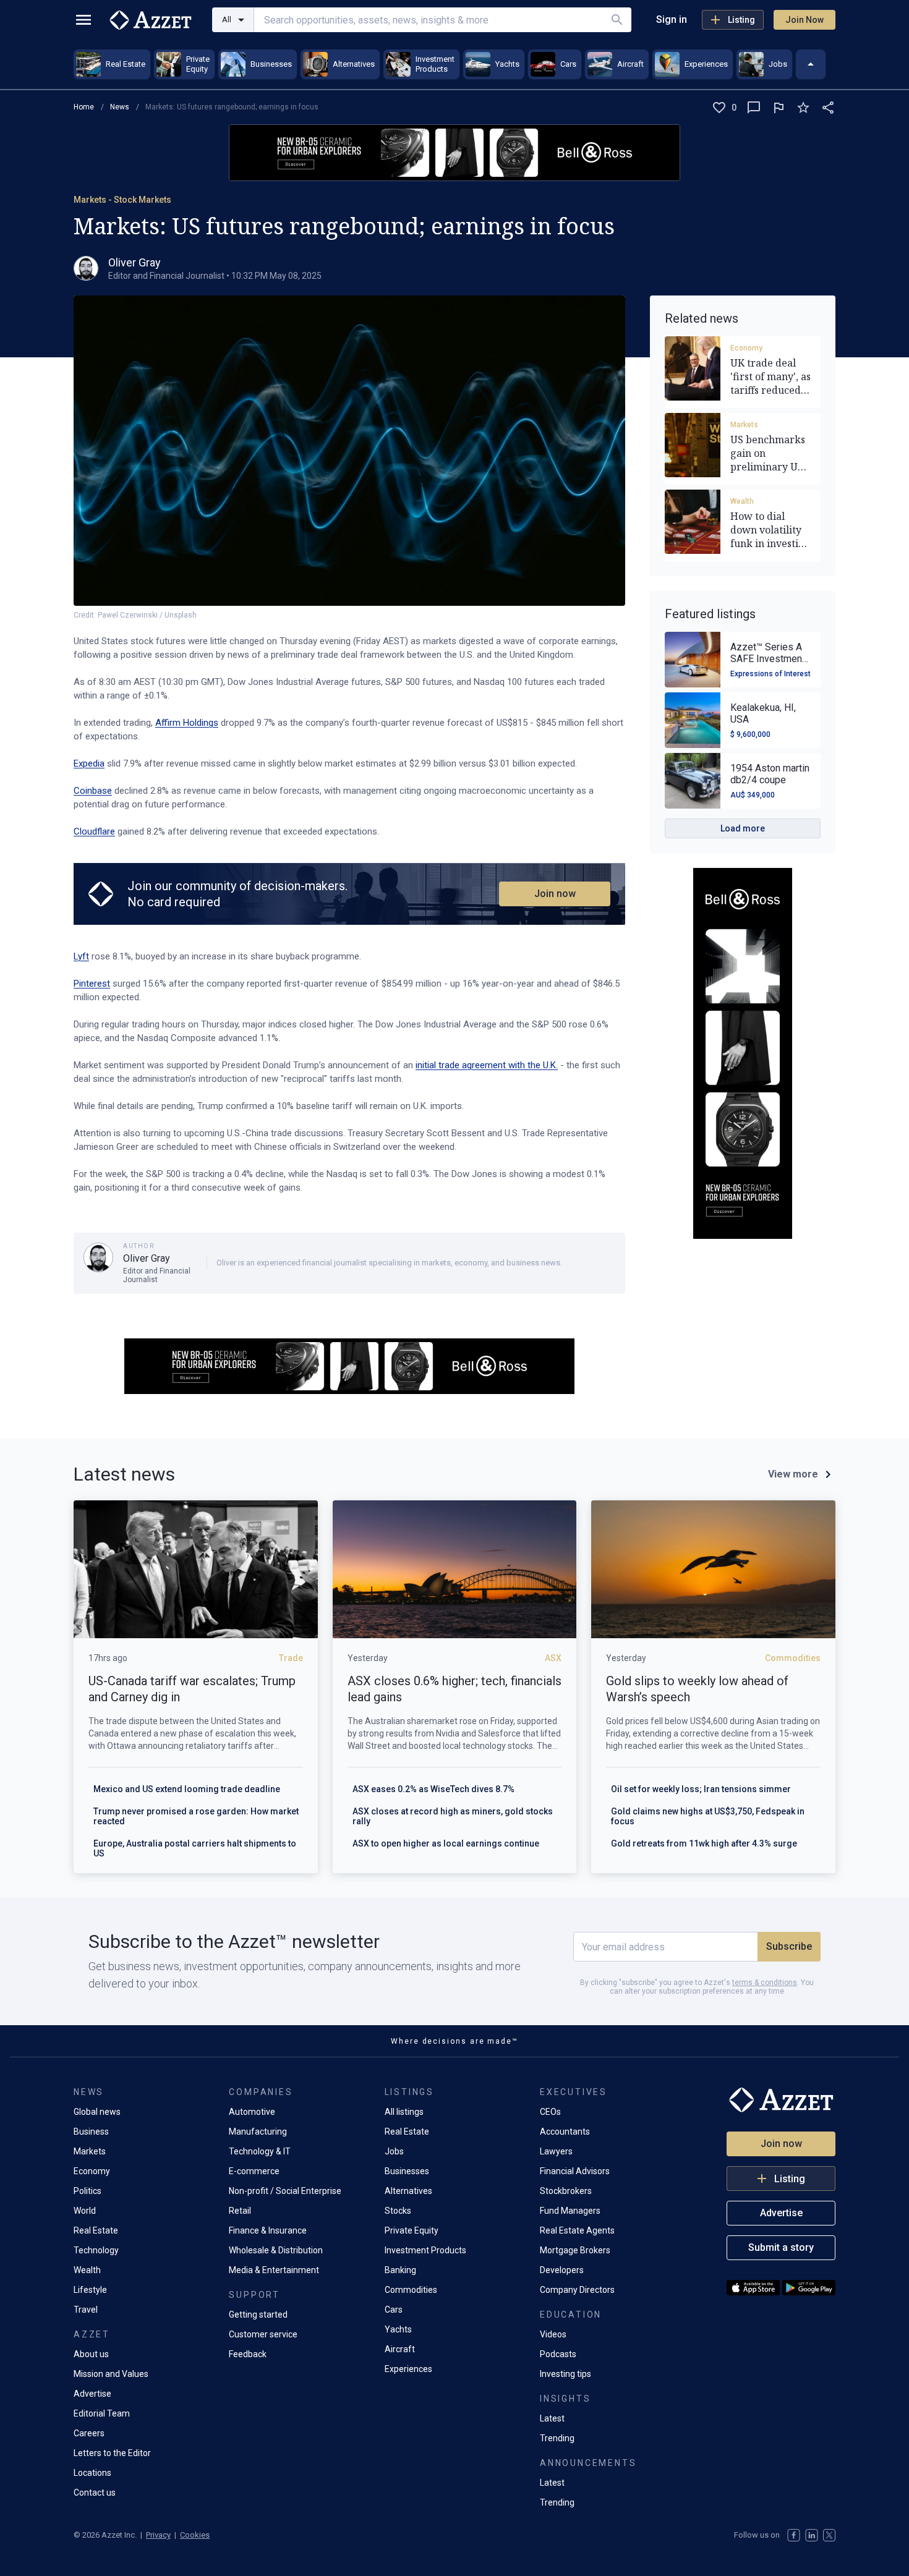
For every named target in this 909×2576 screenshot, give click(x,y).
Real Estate (96, 2230)
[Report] (779, 108)
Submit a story (781, 2247)
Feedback (248, 2354)
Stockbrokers (566, 2191)
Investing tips (565, 2374)
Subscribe (789, 1946)
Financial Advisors (575, 2171)
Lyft (81, 956)
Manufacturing (258, 2132)
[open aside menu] (83, 20)
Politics (87, 2191)
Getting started (258, 2315)
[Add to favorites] (803, 108)
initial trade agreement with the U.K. (487, 1065)
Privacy (158, 2535)
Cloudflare (94, 831)
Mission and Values (111, 2374)
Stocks (398, 2211)
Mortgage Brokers (575, 2250)
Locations (92, 2473)
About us (91, 2354)
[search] (617, 20)
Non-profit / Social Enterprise (285, 2191)
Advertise (92, 2394)
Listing (741, 20)
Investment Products (425, 2250)
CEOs (550, 2112)
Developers (562, 2270)
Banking (400, 2270)
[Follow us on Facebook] (794, 2535)
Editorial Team (102, 2413)
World (85, 2211)
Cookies (195, 2535)
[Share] (828, 108)
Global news (97, 2112)
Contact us (95, 2493)
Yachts (398, 2329)
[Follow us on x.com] (829, 2535)
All (227, 19)
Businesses (407, 2171)
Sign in (672, 19)
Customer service (263, 2334)
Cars (394, 2310)
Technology (96, 2250)
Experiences (408, 2369)
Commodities (411, 2290)
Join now (555, 894)
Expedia (89, 763)
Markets (744, 425)
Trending (557, 2438)
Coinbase (93, 791)
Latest (552, 2418)
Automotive (252, 2112)
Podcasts (558, 2354)
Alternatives (408, 2191)
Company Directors (577, 2290)
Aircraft (400, 2349)
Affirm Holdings (187, 723)
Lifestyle (90, 2290)
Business (91, 2132)
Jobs (394, 2151)
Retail (240, 2211)
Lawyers (556, 2151)
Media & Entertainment (274, 2270)
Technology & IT (260, 2151)
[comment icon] (754, 108)
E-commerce (254, 2171)
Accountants (565, 2132)
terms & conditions (765, 1983)
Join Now (804, 20)
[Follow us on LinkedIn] (812, 2535)
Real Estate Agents (577, 2230)
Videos (553, 2334)
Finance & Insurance (268, 2230)
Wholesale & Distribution (276, 2250)
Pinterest (92, 984)
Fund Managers (570, 2211)
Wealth (742, 501)
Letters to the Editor (112, 2453)
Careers (89, 2433)
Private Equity (412, 2230)
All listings (404, 2112)
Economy (746, 348)
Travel (86, 2310)
